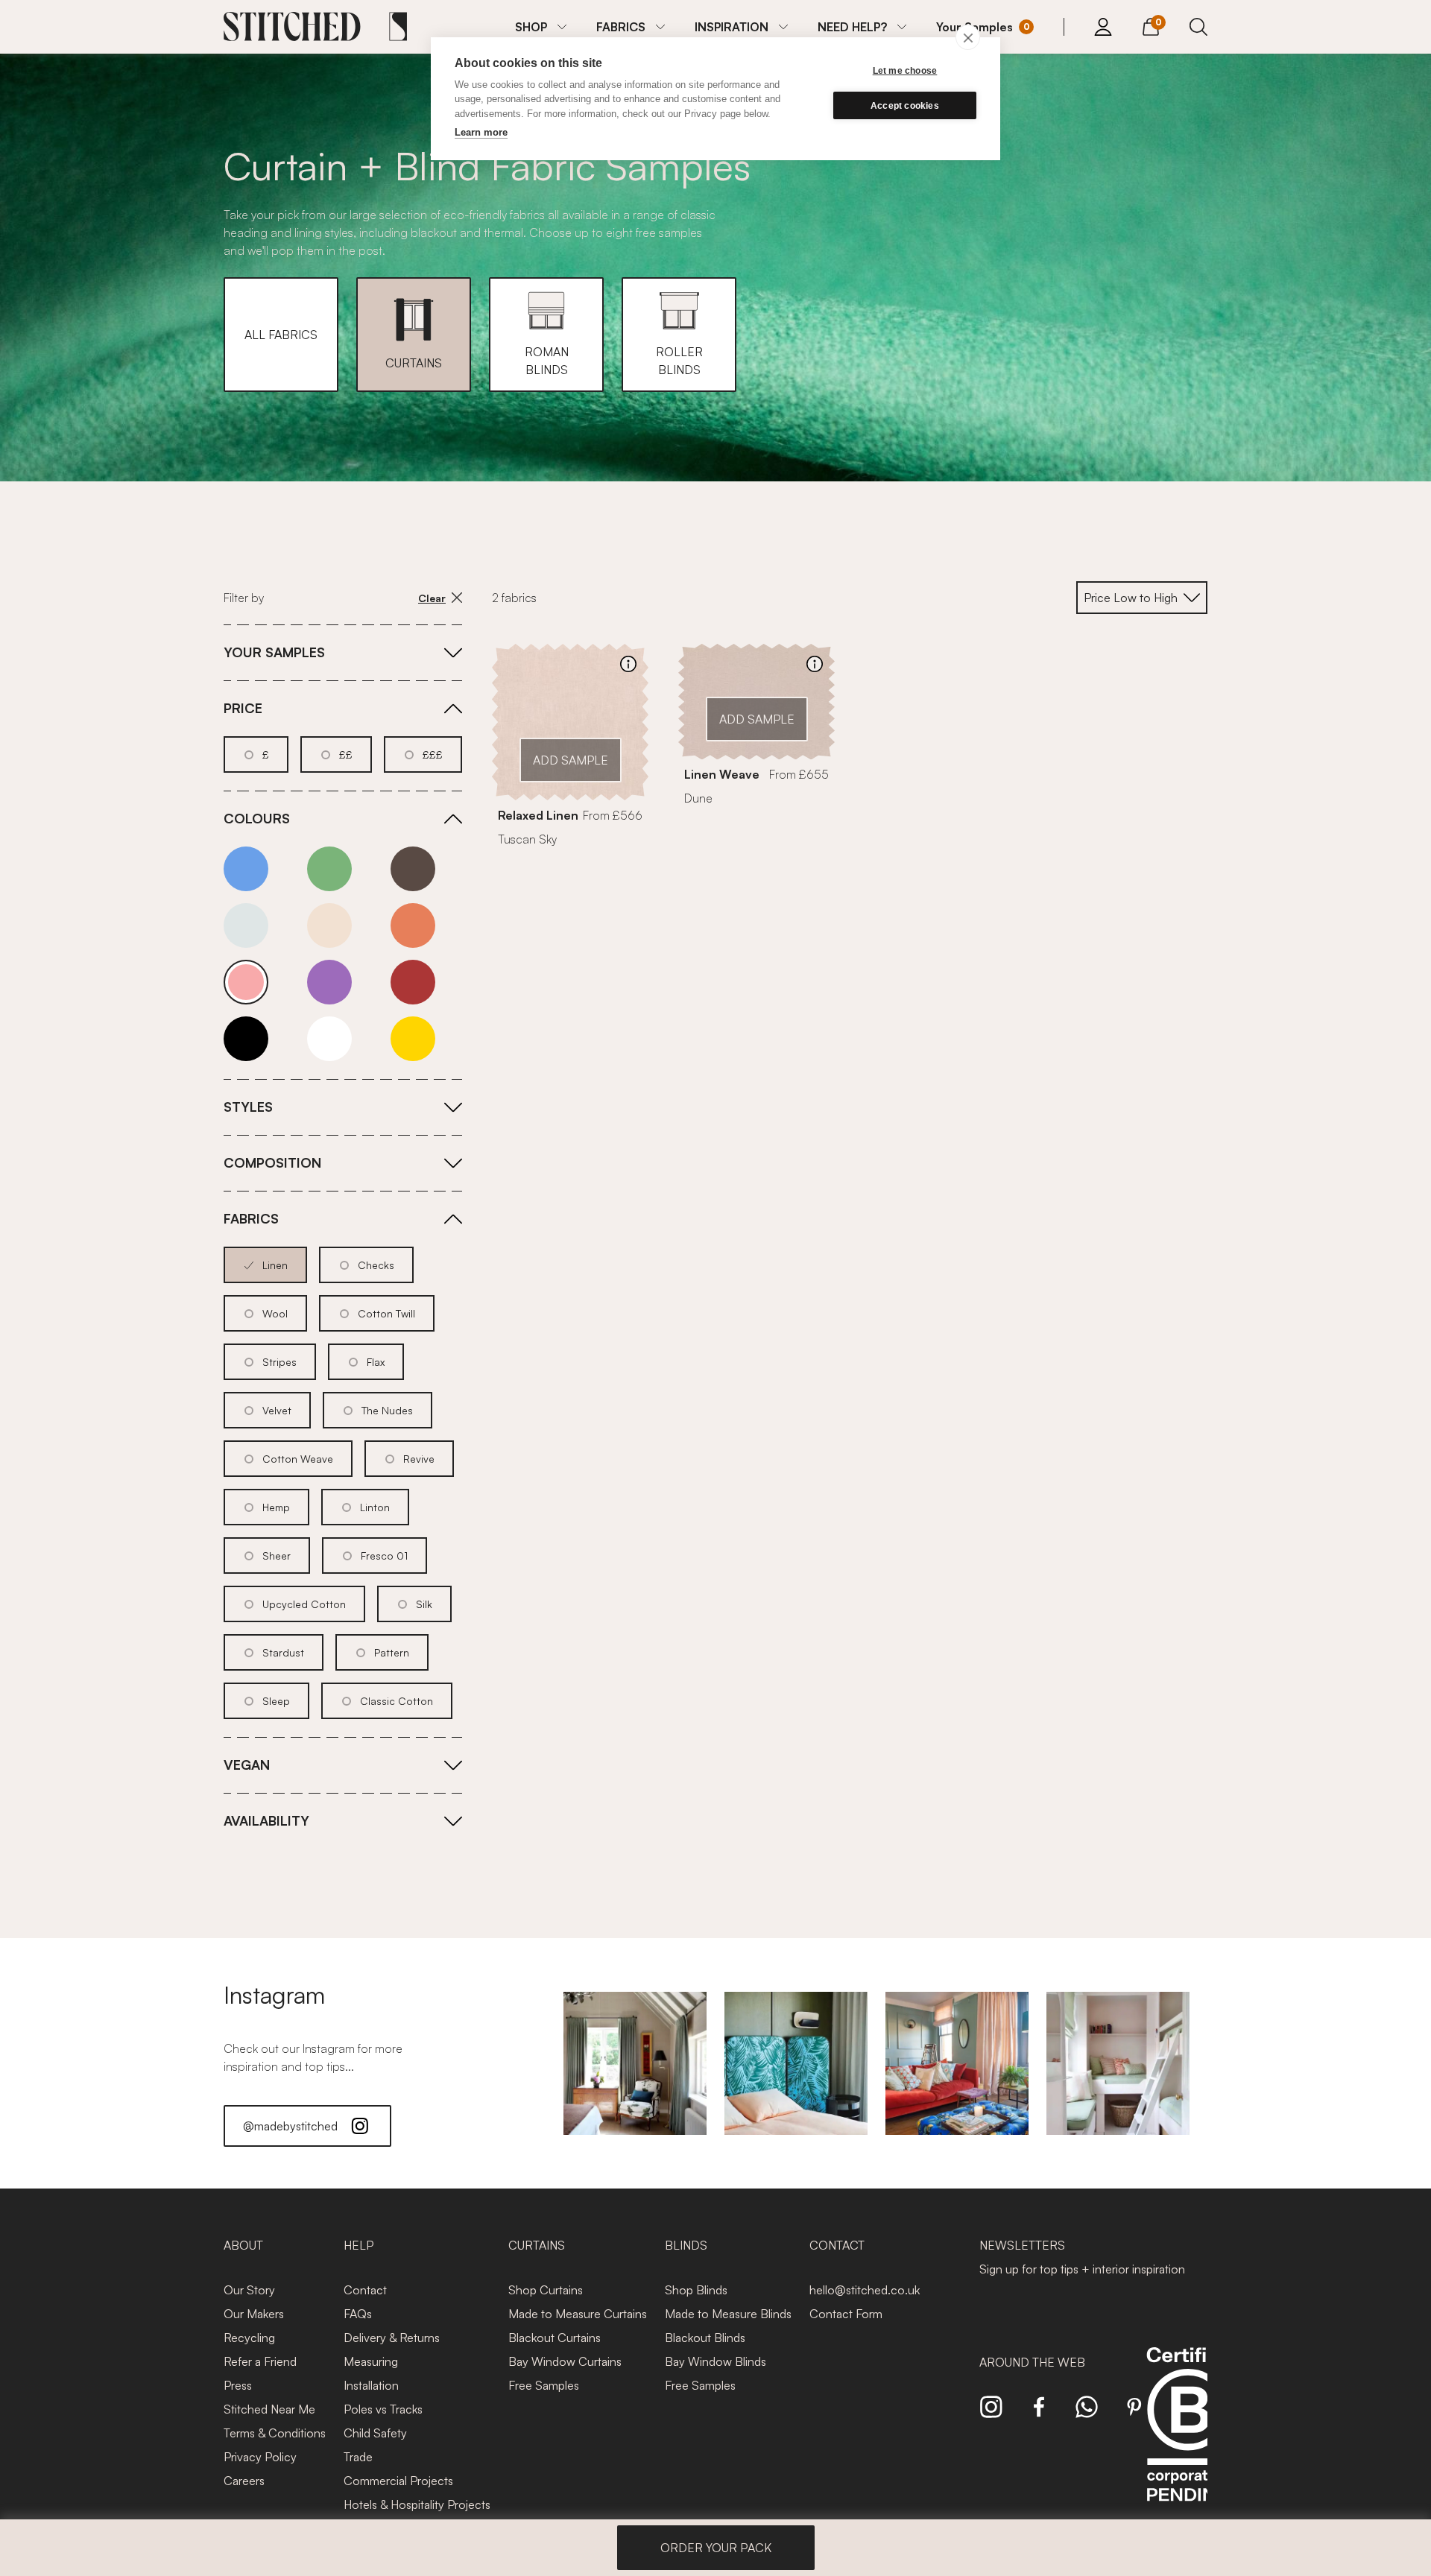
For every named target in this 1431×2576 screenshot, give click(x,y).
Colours (257, 818)
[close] (968, 37)
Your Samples (274, 652)
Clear (432, 598)
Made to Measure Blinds (728, 2314)
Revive (419, 1459)
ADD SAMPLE (571, 760)
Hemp (276, 1507)
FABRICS (621, 27)
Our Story (249, 2290)
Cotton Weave (298, 1459)
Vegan (247, 1765)
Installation (371, 2385)
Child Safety (375, 2433)
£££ (433, 754)
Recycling (249, 2338)
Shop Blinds (696, 2290)
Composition (272, 1162)
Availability (266, 1820)
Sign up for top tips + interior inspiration (1082, 2269)
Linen (275, 1265)
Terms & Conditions (275, 2433)
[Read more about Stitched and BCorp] (1188, 2441)
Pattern (392, 1652)
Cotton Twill (386, 1313)
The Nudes (387, 1410)
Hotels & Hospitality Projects (417, 2504)
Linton (375, 1507)
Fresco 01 (384, 1556)
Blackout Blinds (705, 2338)
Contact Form (846, 2314)
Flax (376, 1362)
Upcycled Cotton (304, 1604)
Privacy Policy (260, 2457)
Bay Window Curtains (565, 2361)
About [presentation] (243, 2245)
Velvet (277, 1410)
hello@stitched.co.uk (865, 2290)
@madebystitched (290, 2126)
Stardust (283, 1652)
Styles (248, 1107)
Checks (376, 1265)
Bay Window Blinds (715, 2361)
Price (243, 708)
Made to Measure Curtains (578, 2314)
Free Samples (544, 2385)
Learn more (481, 132)
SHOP (531, 27)
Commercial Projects (398, 2481)
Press (238, 2385)
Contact (365, 2290)
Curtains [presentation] (537, 2245)
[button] (281, 335)
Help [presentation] (358, 2245)
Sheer (277, 1556)
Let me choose (905, 71)
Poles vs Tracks (383, 2409)
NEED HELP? (852, 27)
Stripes (279, 1362)
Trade (358, 2457)
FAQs (358, 2314)
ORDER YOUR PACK (716, 2548)
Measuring (371, 2361)
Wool (275, 1313)
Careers (244, 2481)
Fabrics (251, 1218)
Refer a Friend (260, 2361)
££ (346, 754)
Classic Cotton (397, 1701)
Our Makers (254, 2314)
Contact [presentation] (837, 2245)
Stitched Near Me (269, 2409)
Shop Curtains (546, 2290)
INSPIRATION (732, 27)
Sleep (276, 1701)
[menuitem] (541, 27)
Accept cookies (905, 106)
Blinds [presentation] (686, 2245)
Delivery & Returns (392, 2338)
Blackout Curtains (555, 2338)
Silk (424, 1604)
